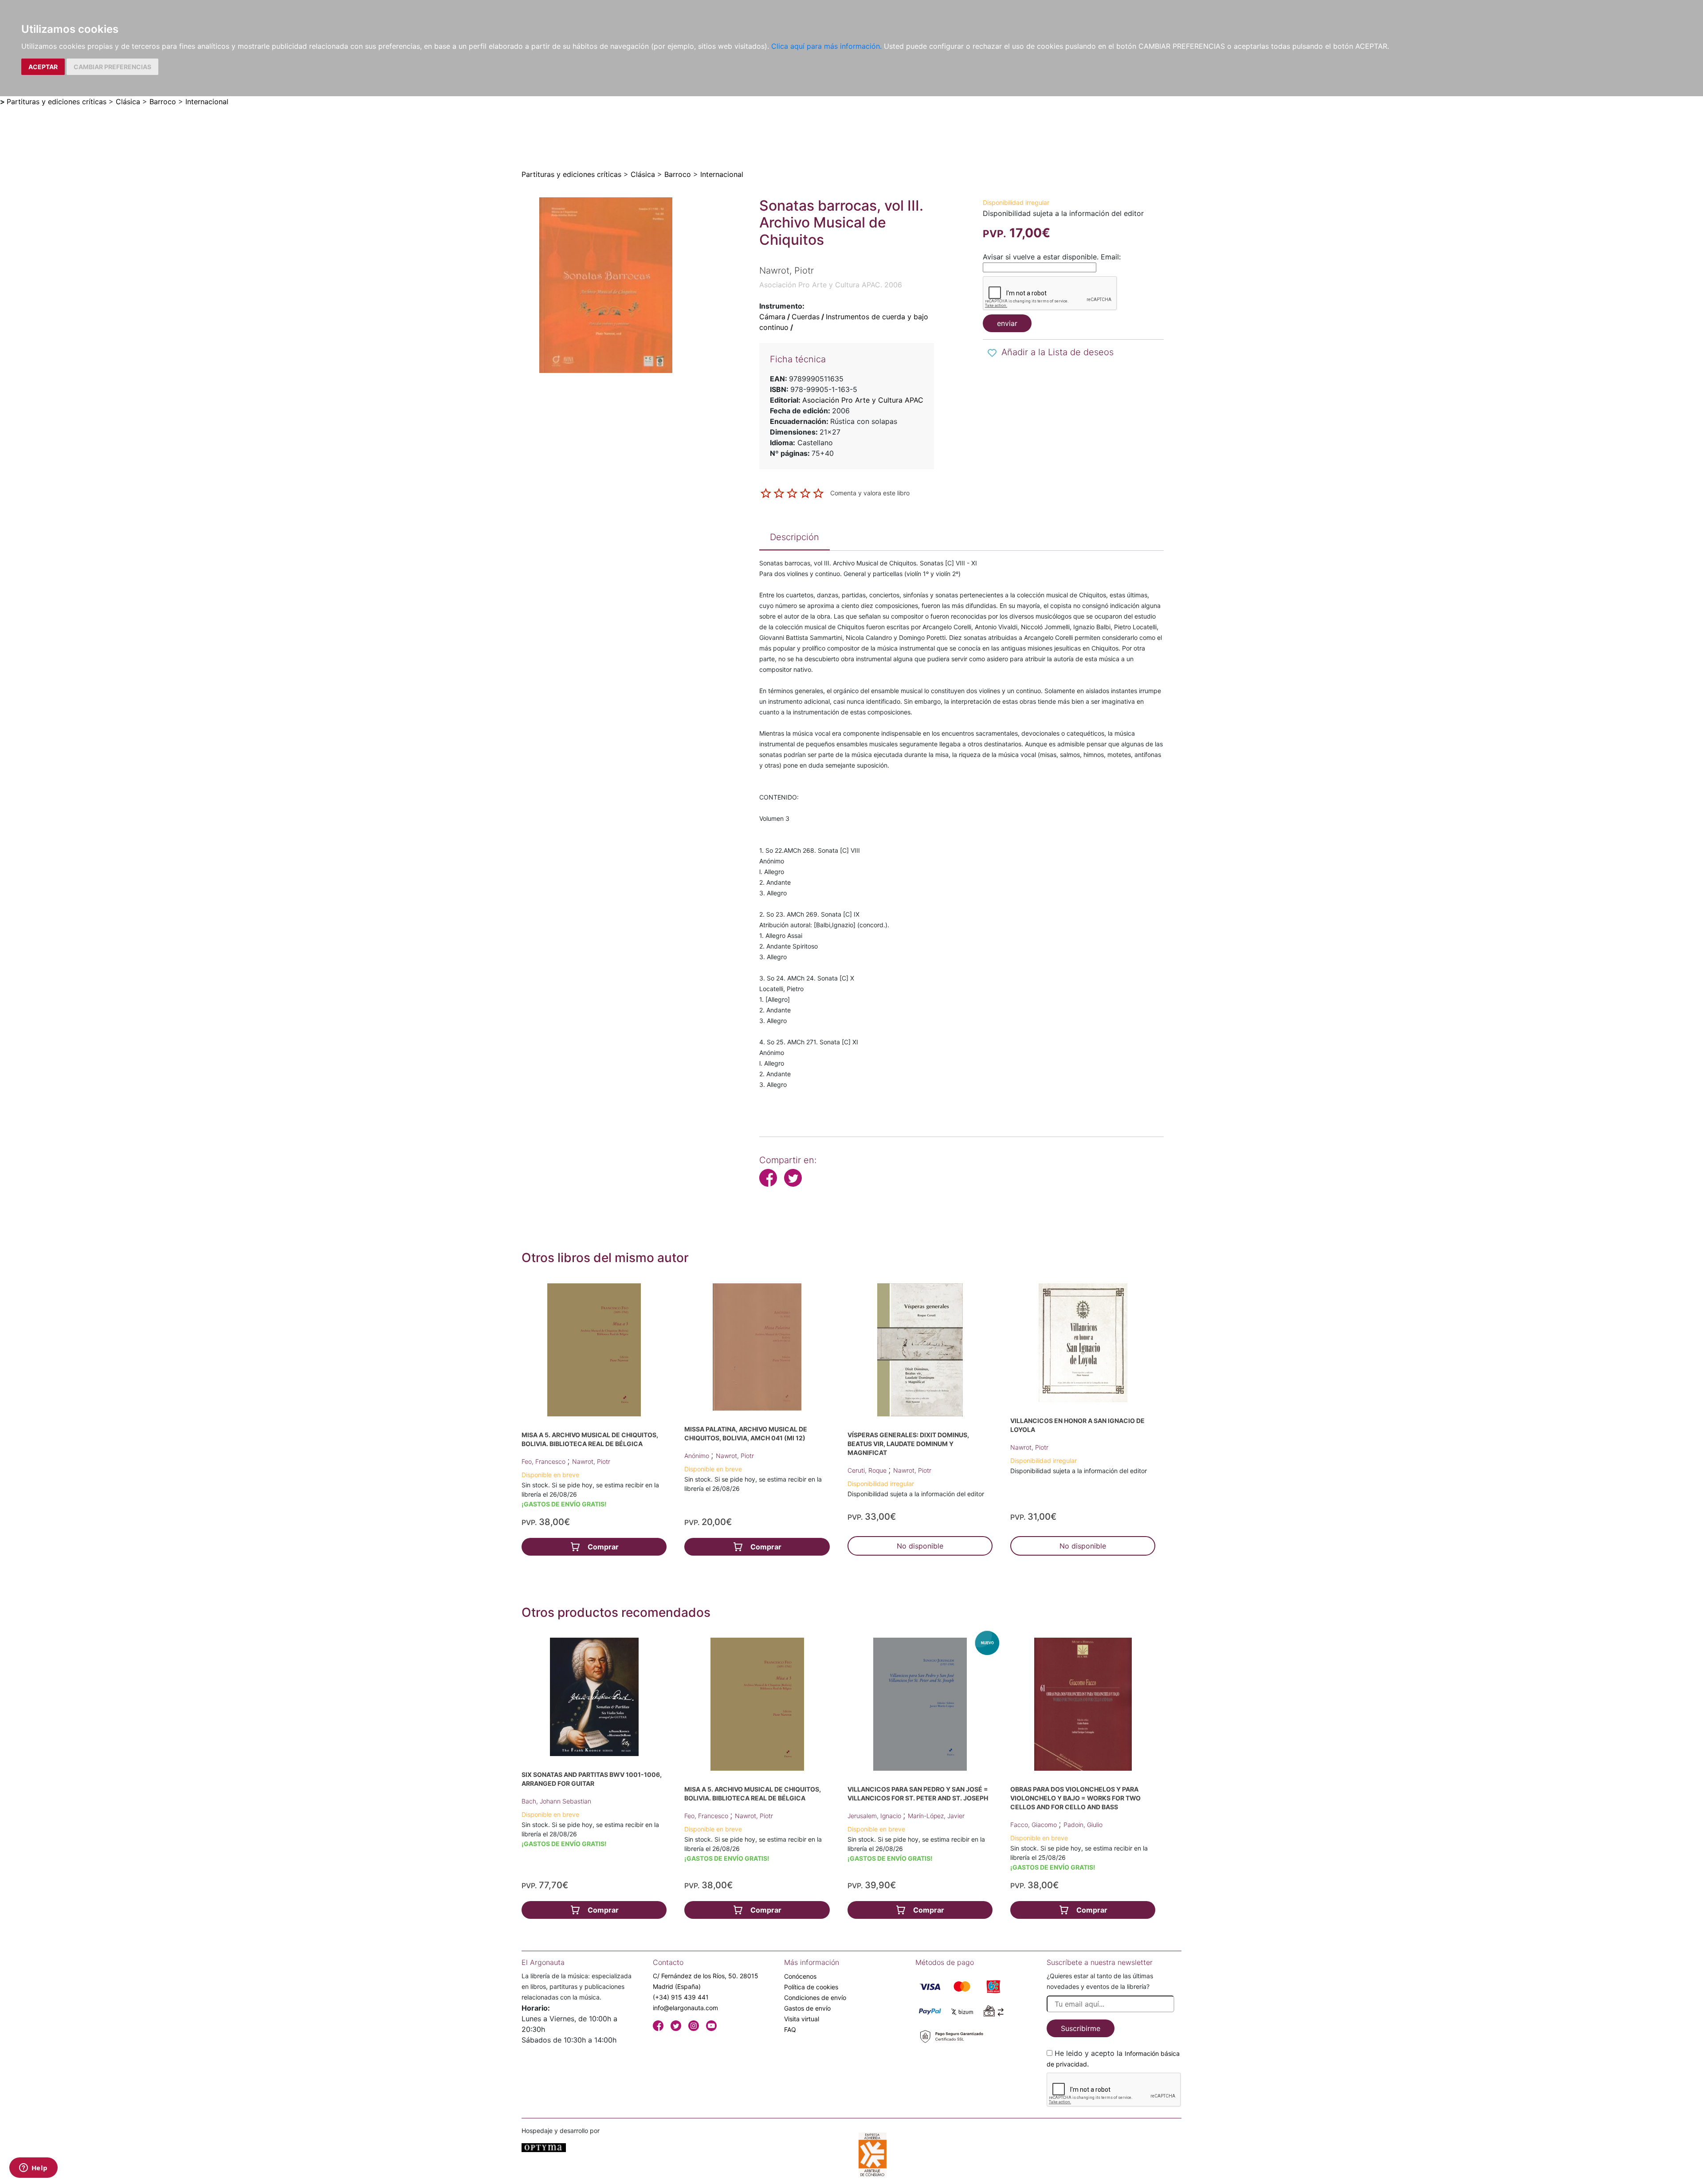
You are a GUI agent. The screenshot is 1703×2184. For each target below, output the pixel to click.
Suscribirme (1081, 2028)
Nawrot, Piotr (591, 1461)
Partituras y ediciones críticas (57, 102)
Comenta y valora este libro (870, 492)
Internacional (207, 102)
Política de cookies (811, 1987)
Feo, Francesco (544, 1461)
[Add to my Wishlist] (992, 353)
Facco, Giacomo (1034, 1825)
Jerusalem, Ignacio (875, 1816)
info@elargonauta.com (685, 2008)
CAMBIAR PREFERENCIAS (112, 67)
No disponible (920, 1546)
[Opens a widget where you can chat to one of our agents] (33, 2168)
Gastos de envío (807, 2008)
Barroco (163, 102)
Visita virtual (802, 2019)
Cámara (772, 317)
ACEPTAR (43, 67)
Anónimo (698, 1456)
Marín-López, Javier (936, 1816)
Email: (1111, 257)
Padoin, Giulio (1083, 1825)
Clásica (128, 102)
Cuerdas (806, 317)
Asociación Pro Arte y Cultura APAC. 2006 (831, 285)
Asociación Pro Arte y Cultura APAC (863, 400)
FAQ (790, 2029)
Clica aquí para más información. (826, 46)
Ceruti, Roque (868, 1470)
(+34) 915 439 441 (681, 1997)
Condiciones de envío (815, 1998)
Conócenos (800, 1976)
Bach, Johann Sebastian (556, 1801)
